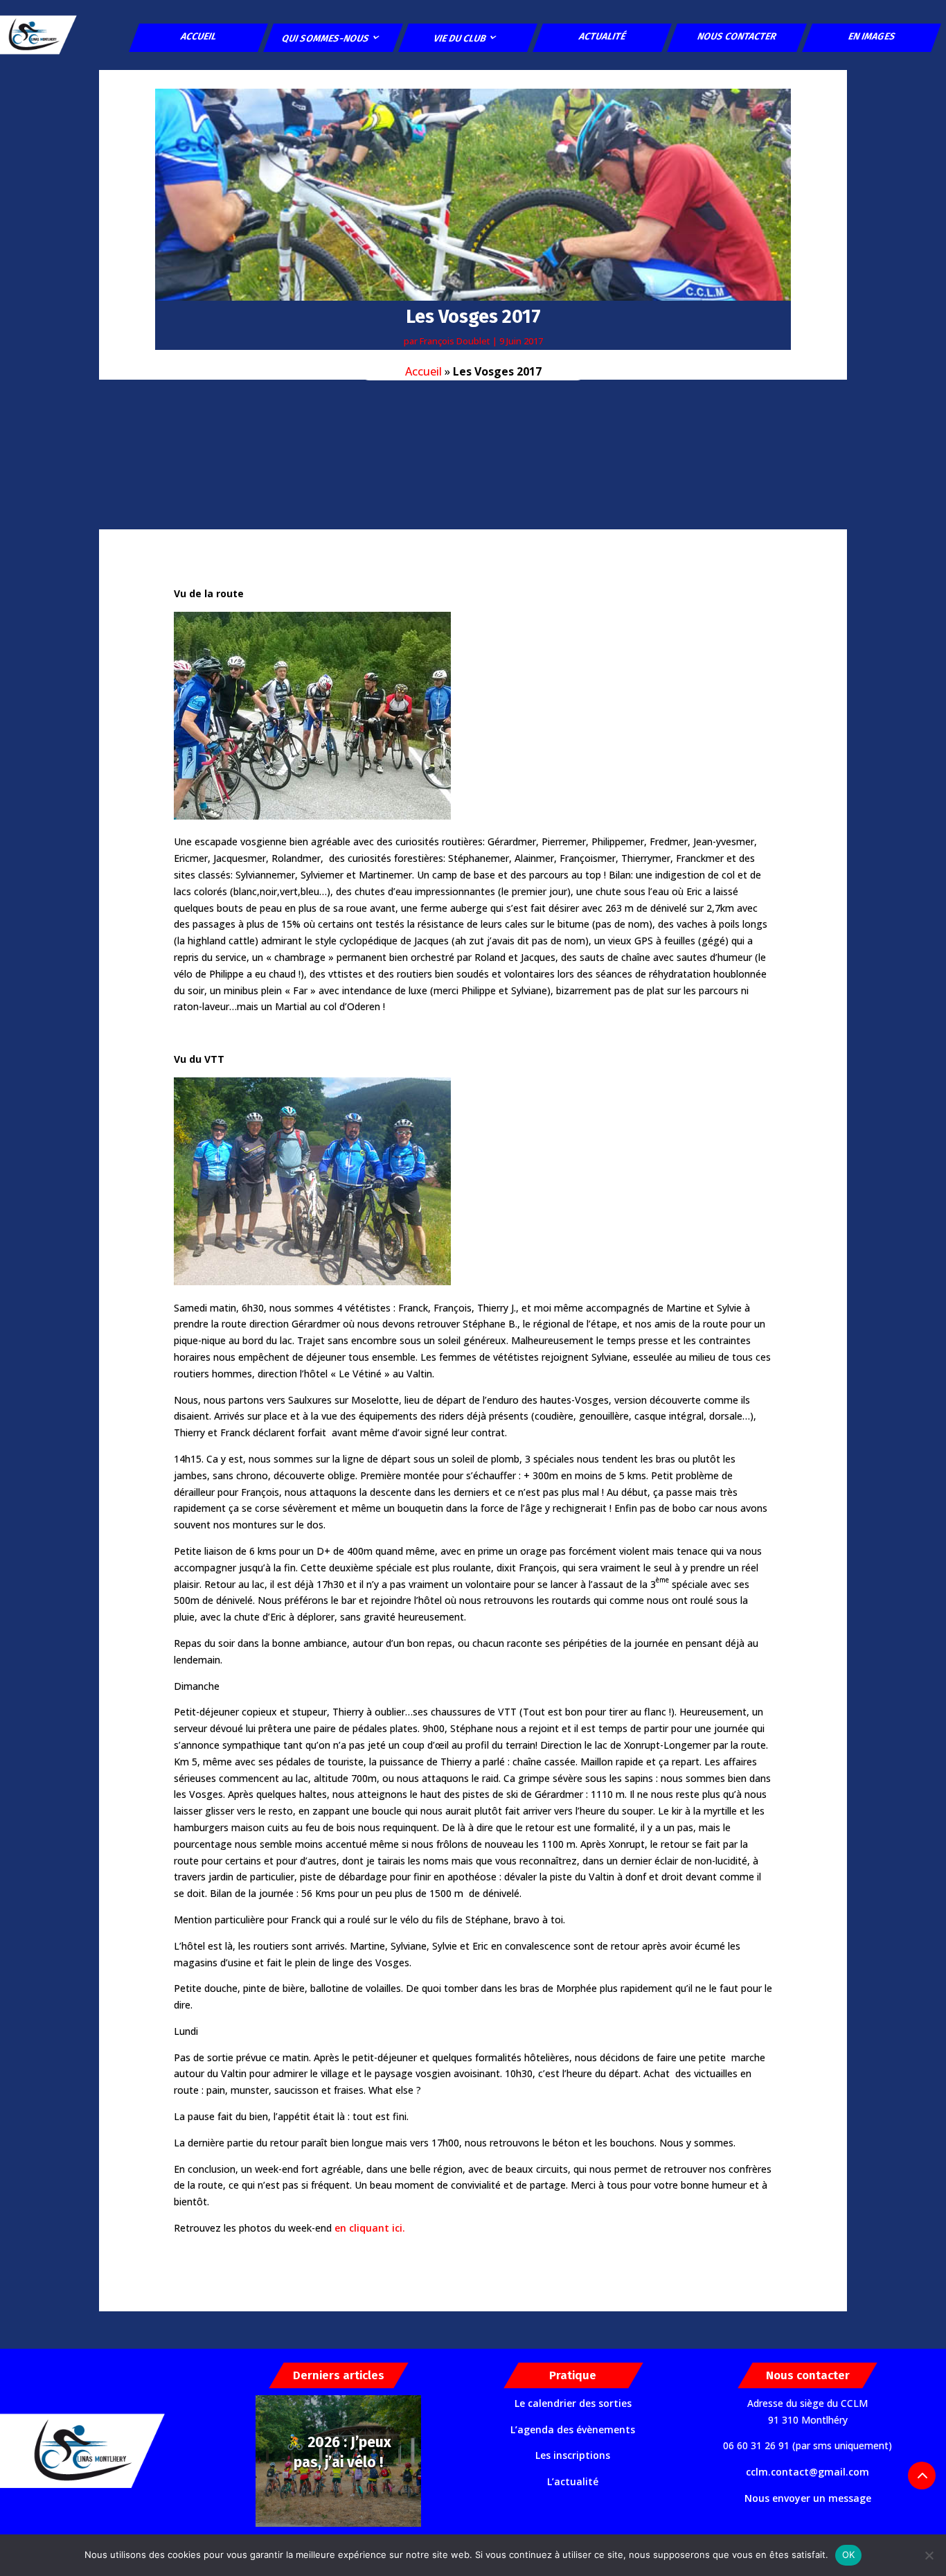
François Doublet (455, 341)
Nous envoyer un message (808, 2498)
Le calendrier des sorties (573, 2403)
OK (849, 2555)
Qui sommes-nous (325, 38)
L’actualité (573, 2481)
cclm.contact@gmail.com (807, 2472)
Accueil (199, 36)
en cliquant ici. (370, 2228)
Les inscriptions (573, 2455)
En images (872, 36)
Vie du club (460, 38)
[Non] (929, 2555)
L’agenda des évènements (573, 2429)
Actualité (603, 36)
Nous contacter (738, 36)
